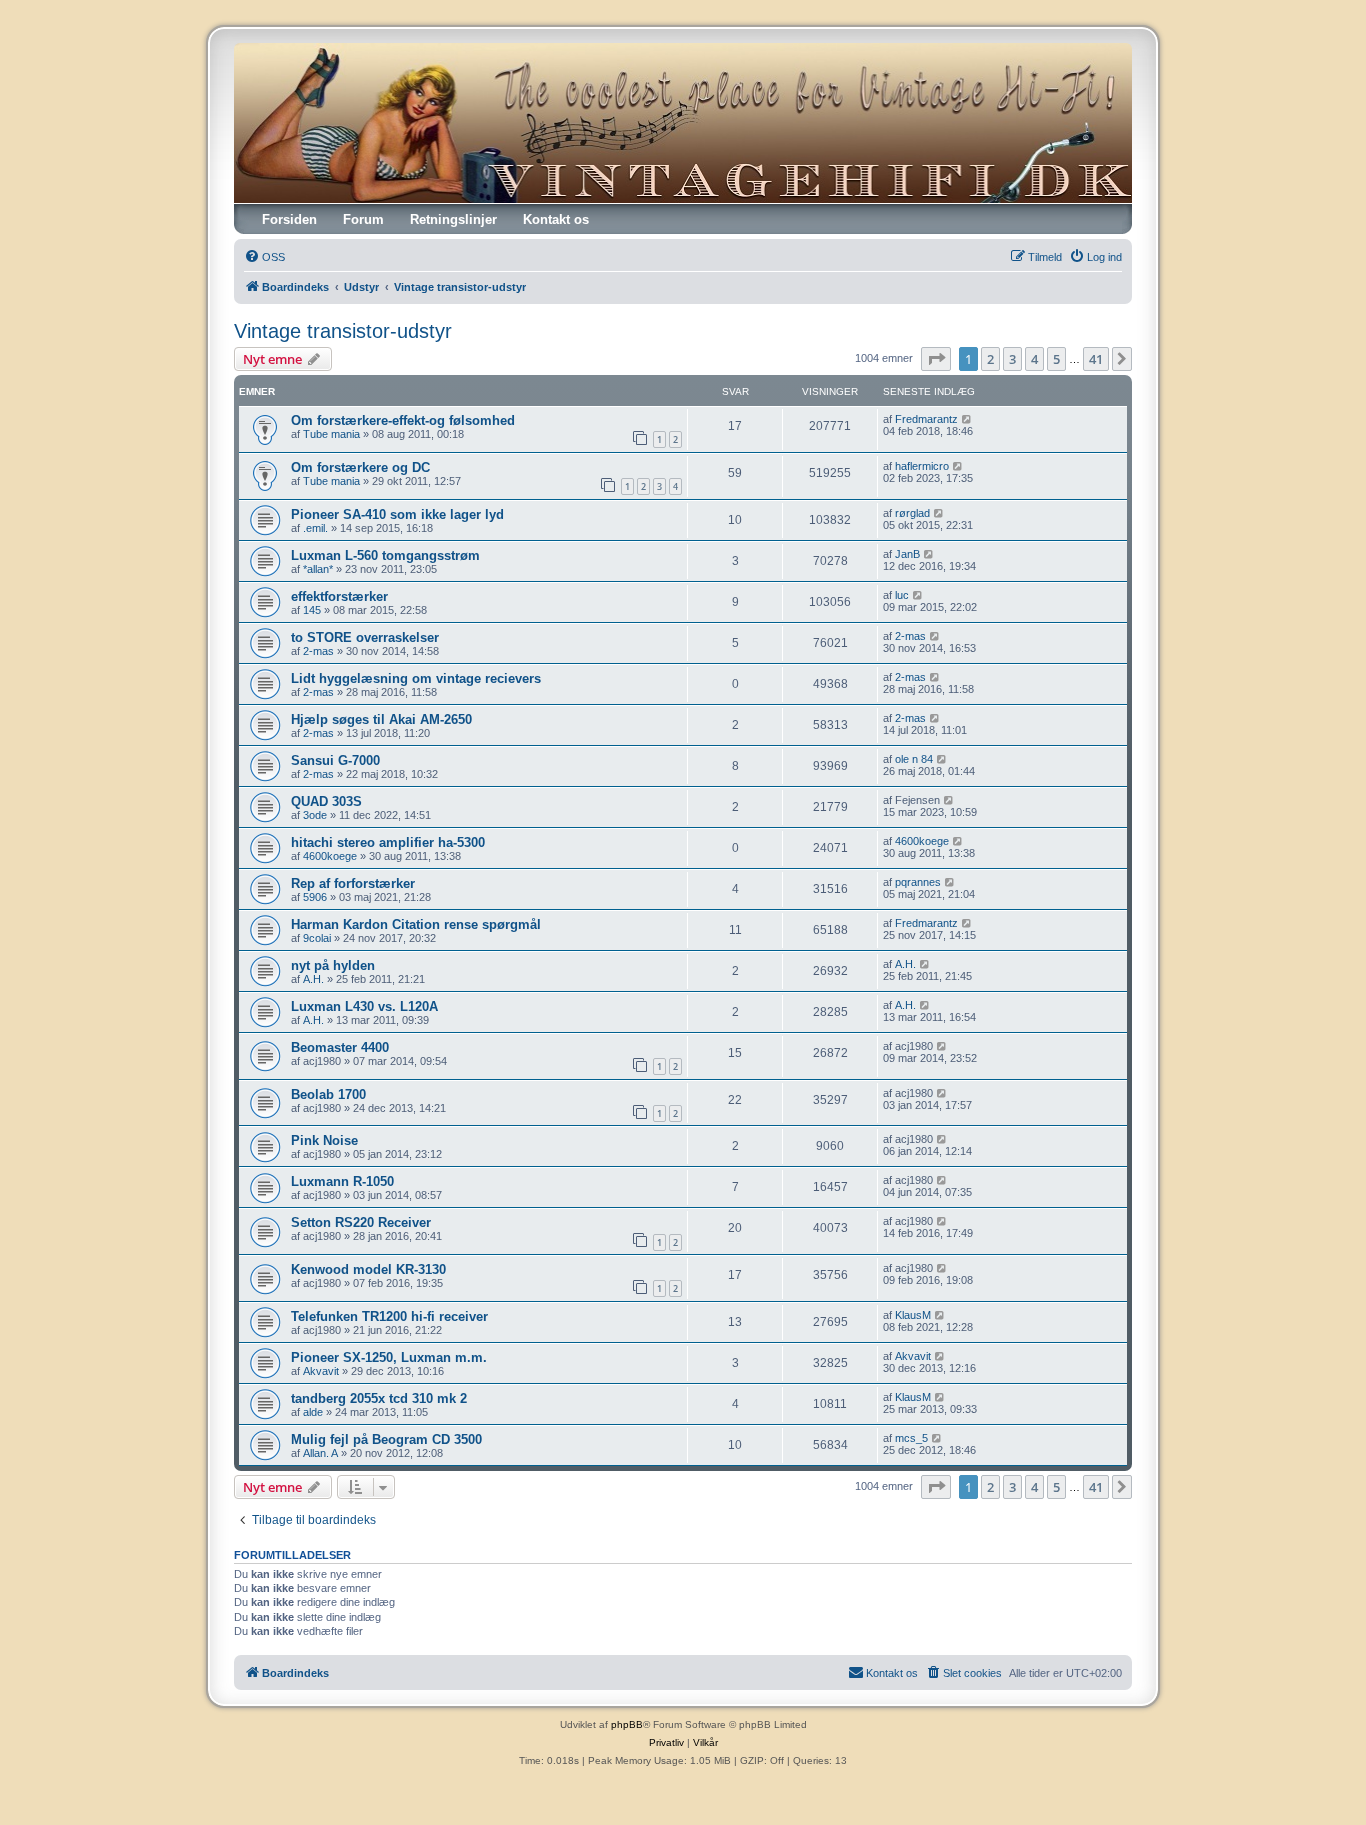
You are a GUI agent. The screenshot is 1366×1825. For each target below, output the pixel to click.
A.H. (313, 979)
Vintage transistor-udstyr (343, 331)
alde (313, 1412)
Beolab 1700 (328, 1094)
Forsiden (289, 219)
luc (902, 595)
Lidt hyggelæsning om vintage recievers (416, 678)
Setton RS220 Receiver (361, 1222)
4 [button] (1034, 359)
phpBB (627, 1724)
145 (312, 610)
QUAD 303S (326, 801)
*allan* (318, 569)
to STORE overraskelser (365, 637)
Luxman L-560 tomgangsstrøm (385, 555)
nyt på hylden (333, 965)
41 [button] (1096, 359)
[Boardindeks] (683, 123)
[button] (936, 359)
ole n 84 (914, 759)
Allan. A (320, 1453)
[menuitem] (264, 257)
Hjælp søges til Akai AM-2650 (381, 719)
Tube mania (331, 434)
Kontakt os (556, 219)
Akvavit (321, 1371)
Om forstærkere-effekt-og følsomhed (403, 420)
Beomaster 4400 (340, 1047)
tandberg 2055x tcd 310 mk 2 (379, 1398)
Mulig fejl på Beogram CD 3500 (386, 1439)
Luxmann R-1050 (342, 1181)
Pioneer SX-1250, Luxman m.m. (389, 1357)
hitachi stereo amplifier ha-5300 (388, 842)
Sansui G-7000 (335, 760)
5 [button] (1056, 359)
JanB (907, 554)
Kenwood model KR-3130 (368, 1269)
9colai (317, 938)
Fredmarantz (926, 419)
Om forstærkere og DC (360, 467)
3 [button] (1012, 359)
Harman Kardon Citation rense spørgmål (416, 924)
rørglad (912, 513)
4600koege (330, 856)
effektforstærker (339, 596)
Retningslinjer (453, 219)
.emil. (315, 528)
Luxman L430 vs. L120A (364, 1006)
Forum (363, 219)
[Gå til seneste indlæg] (967, 419)
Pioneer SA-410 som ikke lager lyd (397, 514)
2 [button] (990, 359)
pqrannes (918, 882)
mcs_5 (911, 1438)
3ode (315, 815)
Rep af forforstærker (353, 883)
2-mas (318, 651)
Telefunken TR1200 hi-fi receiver (389, 1316)
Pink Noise (324, 1140)
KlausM (913, 1315)
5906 (315, 897)
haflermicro (922, 466)
